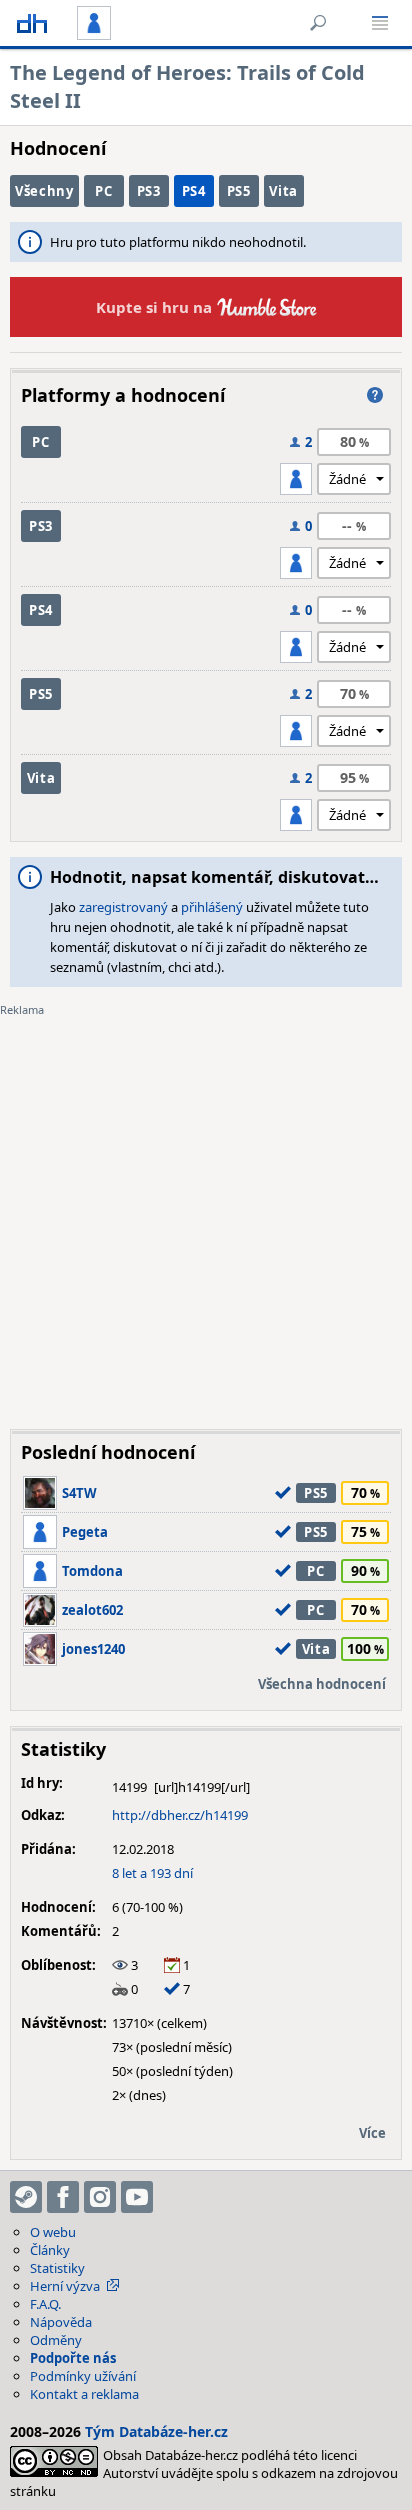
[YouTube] (137, 2197)
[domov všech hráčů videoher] (32, 23)
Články (50, 2250)
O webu (53, 2232)
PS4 (194, 191)
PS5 (239, 191)
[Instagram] (100, 2197)
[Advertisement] (206, 1208)
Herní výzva (65, 2286)
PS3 (149, 191)
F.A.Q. (45, 2304)
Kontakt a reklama (84, 2394)
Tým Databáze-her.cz (156, 2431)
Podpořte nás (73, 2358)
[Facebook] (63, 2197)
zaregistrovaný (123, 907)
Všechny (44, 191)
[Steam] (26, 2197)
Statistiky (57, 2268)
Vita (283, 191)
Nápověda (61, 2322)
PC (103, 191)
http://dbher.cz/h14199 (180, 1815)
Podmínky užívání (83, 2376)
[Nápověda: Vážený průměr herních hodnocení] (375, 395)
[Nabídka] (380, 23)
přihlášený (212, 907)
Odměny (56, 2340)
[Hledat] (318, 23)
